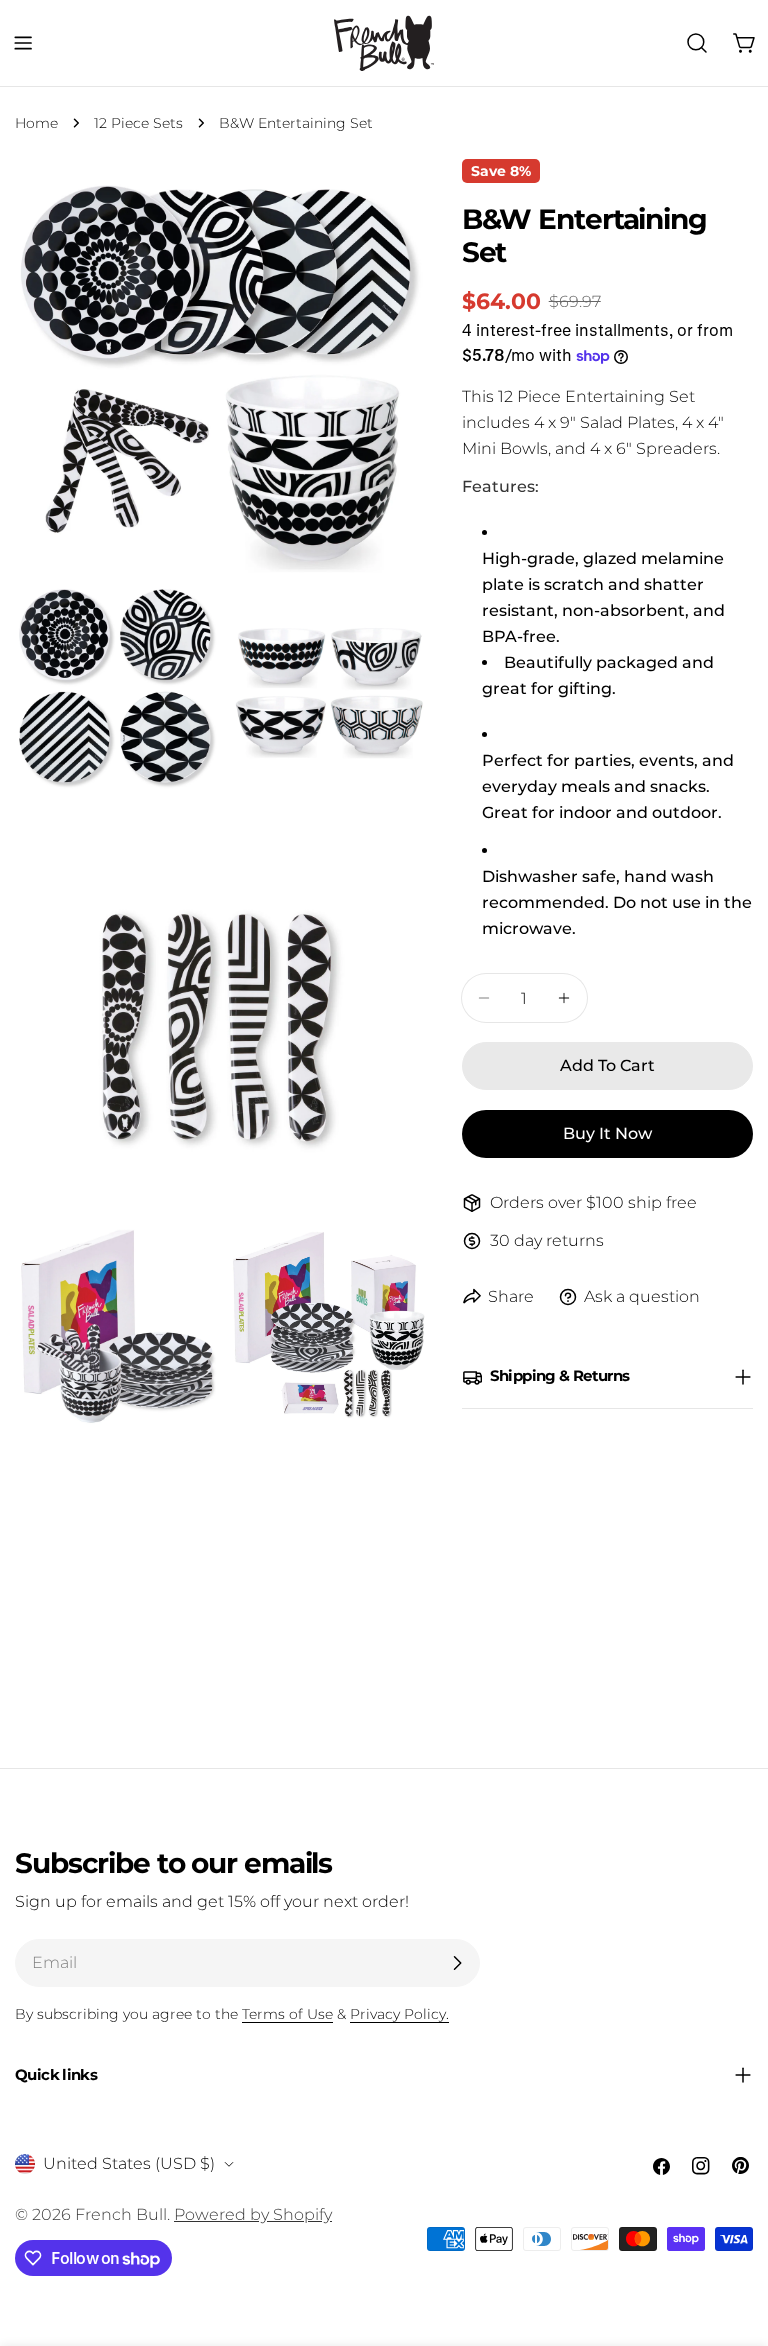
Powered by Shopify (253, 2214)
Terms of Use (287, 2014)
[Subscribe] (457, 1963)
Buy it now (607, 1133)
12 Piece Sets (138, 123)
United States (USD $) (129, 2163)
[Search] (697, 43)
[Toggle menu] (23, 43)
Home (36, 123)
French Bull (121, 2214)
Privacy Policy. (399, 2014)
